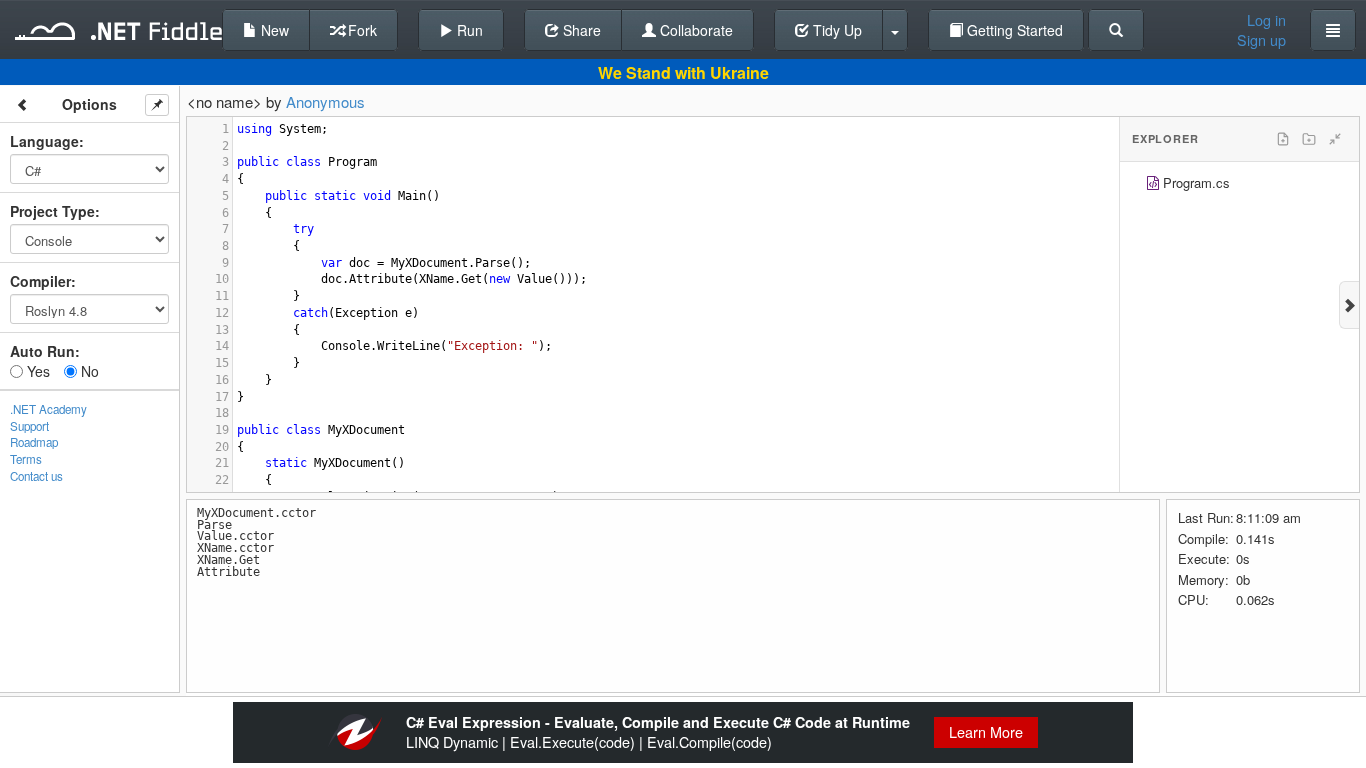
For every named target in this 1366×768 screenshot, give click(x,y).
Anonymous (325, 101)
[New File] (1283, 139)
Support (29, 426)
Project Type (52, 211)
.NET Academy (48, 409)
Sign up (1261, 40)
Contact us (36, 476)
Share (580, 30)
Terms (26, 459)
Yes (36, 371)
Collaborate (694, 30)
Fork (360, 30)
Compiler (40, 281)
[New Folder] (1309, 139)
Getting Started (1013, 30)
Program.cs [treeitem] (1196, 182)
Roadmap (34, 442)
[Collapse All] (1335, 139)
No (88, 371)
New (273, 30)
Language (44, 141)
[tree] (1239, 185)
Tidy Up (835, 30)
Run (468, 30)
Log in (1266, 20)
